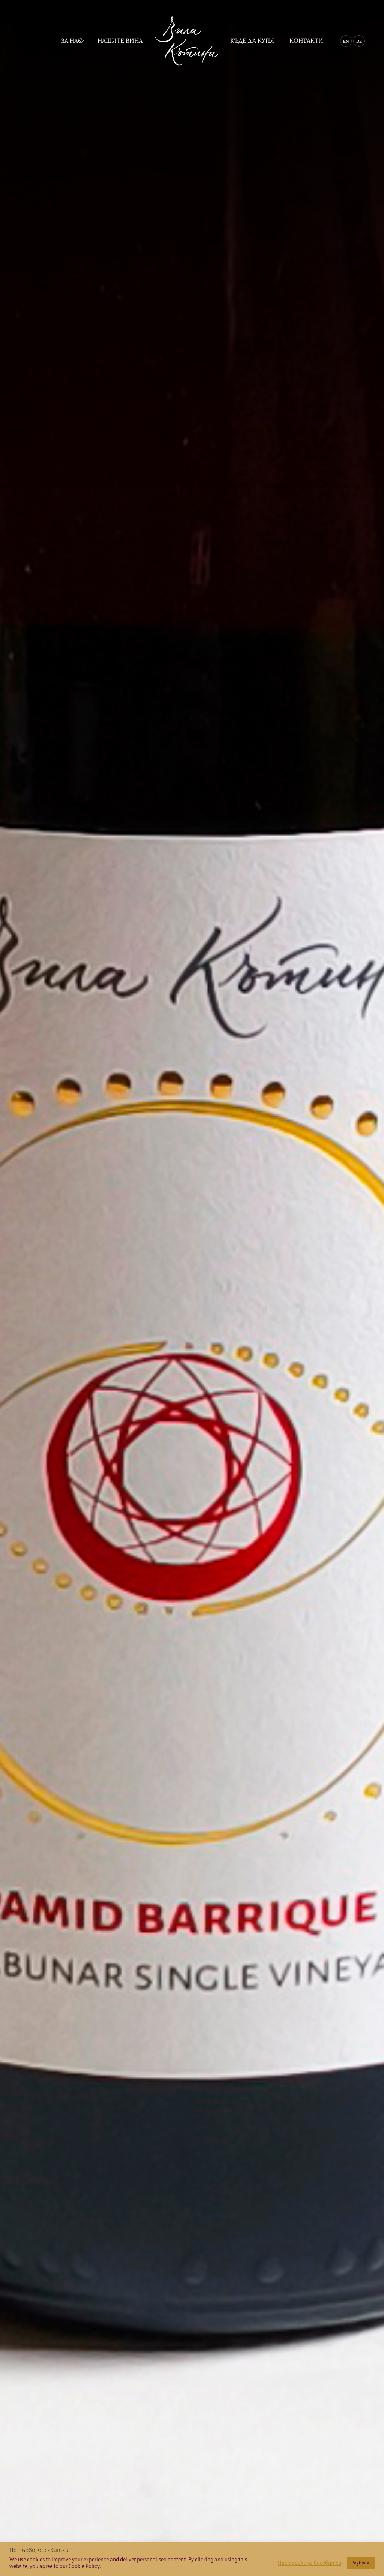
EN (346, 41)
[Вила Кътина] (186, 41)
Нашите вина (120, 40)
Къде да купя (252, 40)
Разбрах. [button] (361, 2563)
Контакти (306, 40)
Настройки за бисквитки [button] (310, 2563)
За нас (71, 40)
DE (359, 41)
